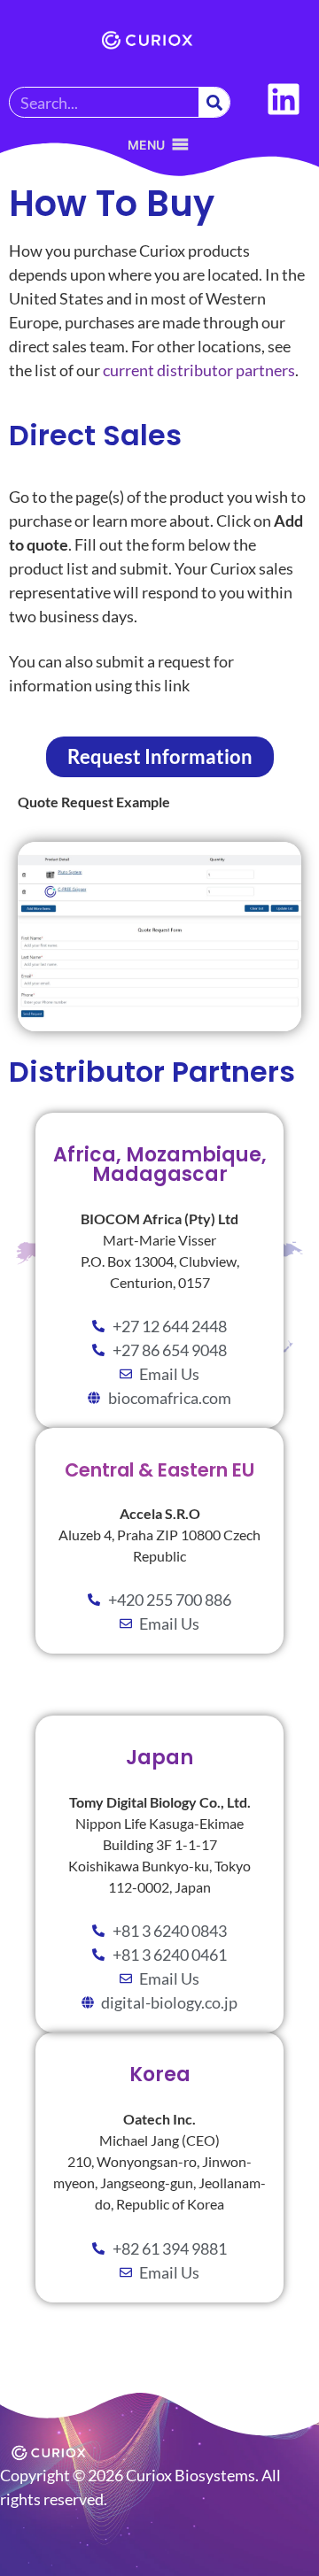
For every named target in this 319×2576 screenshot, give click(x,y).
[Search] (214, 102)
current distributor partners (198, 370)
